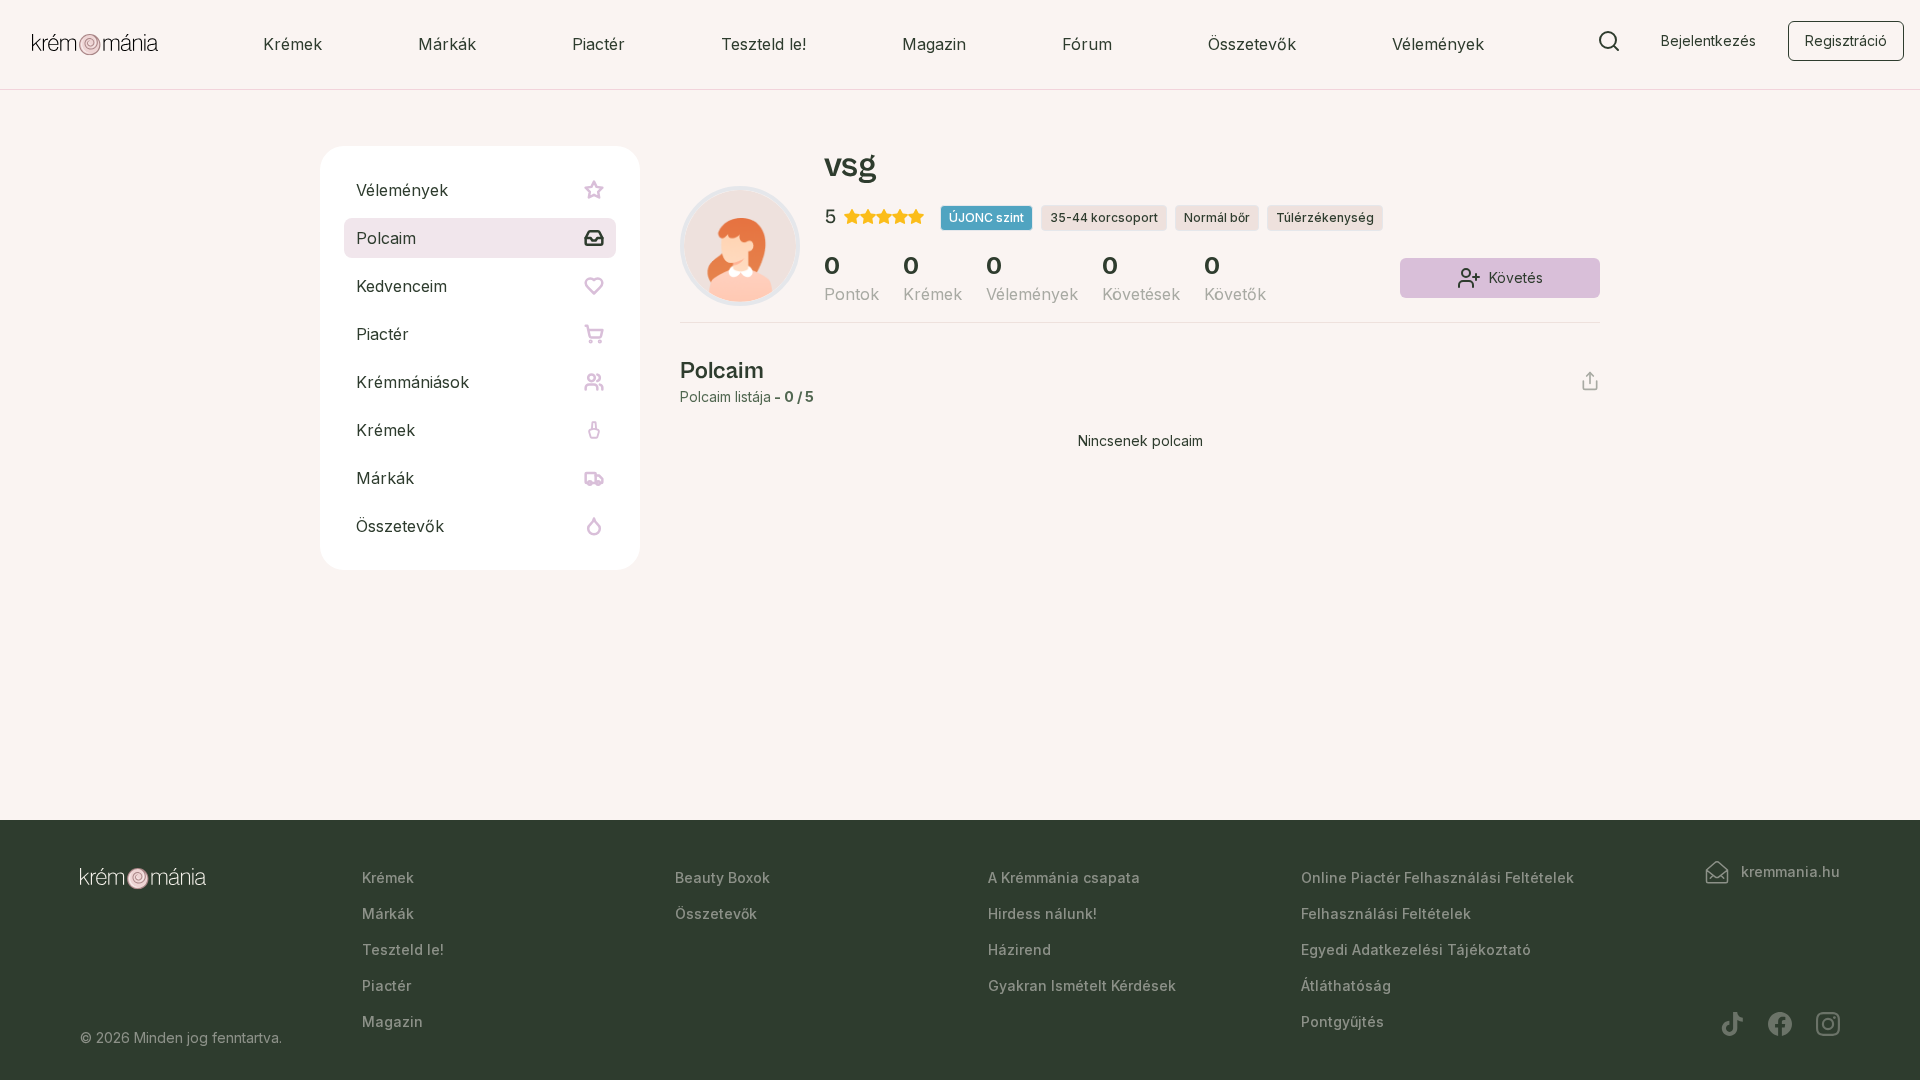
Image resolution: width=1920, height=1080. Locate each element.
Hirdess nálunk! (1042, 913)
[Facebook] (1780, 1024)
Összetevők (1252, 44)
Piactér (598, 44)
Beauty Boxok (722, 877)
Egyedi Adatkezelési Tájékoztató (1416, 949)
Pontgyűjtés (1342, 1021)
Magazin (934, 44)
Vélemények (1438, 44)
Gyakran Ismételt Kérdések (1082, 985)
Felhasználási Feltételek (1386, 913)
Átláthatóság (1346, 985)
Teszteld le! (763, 44)
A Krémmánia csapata (1064, 877)
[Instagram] (1828, 1024)
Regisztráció (1846, 40)
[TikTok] (1732, 1024)
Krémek (292, 44)
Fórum (1087, 44)
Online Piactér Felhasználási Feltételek (1437, 877)
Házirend (1019, 949)
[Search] (1609, 45)
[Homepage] (95, 45)
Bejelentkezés (1708, 40)
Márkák (447, 44)
